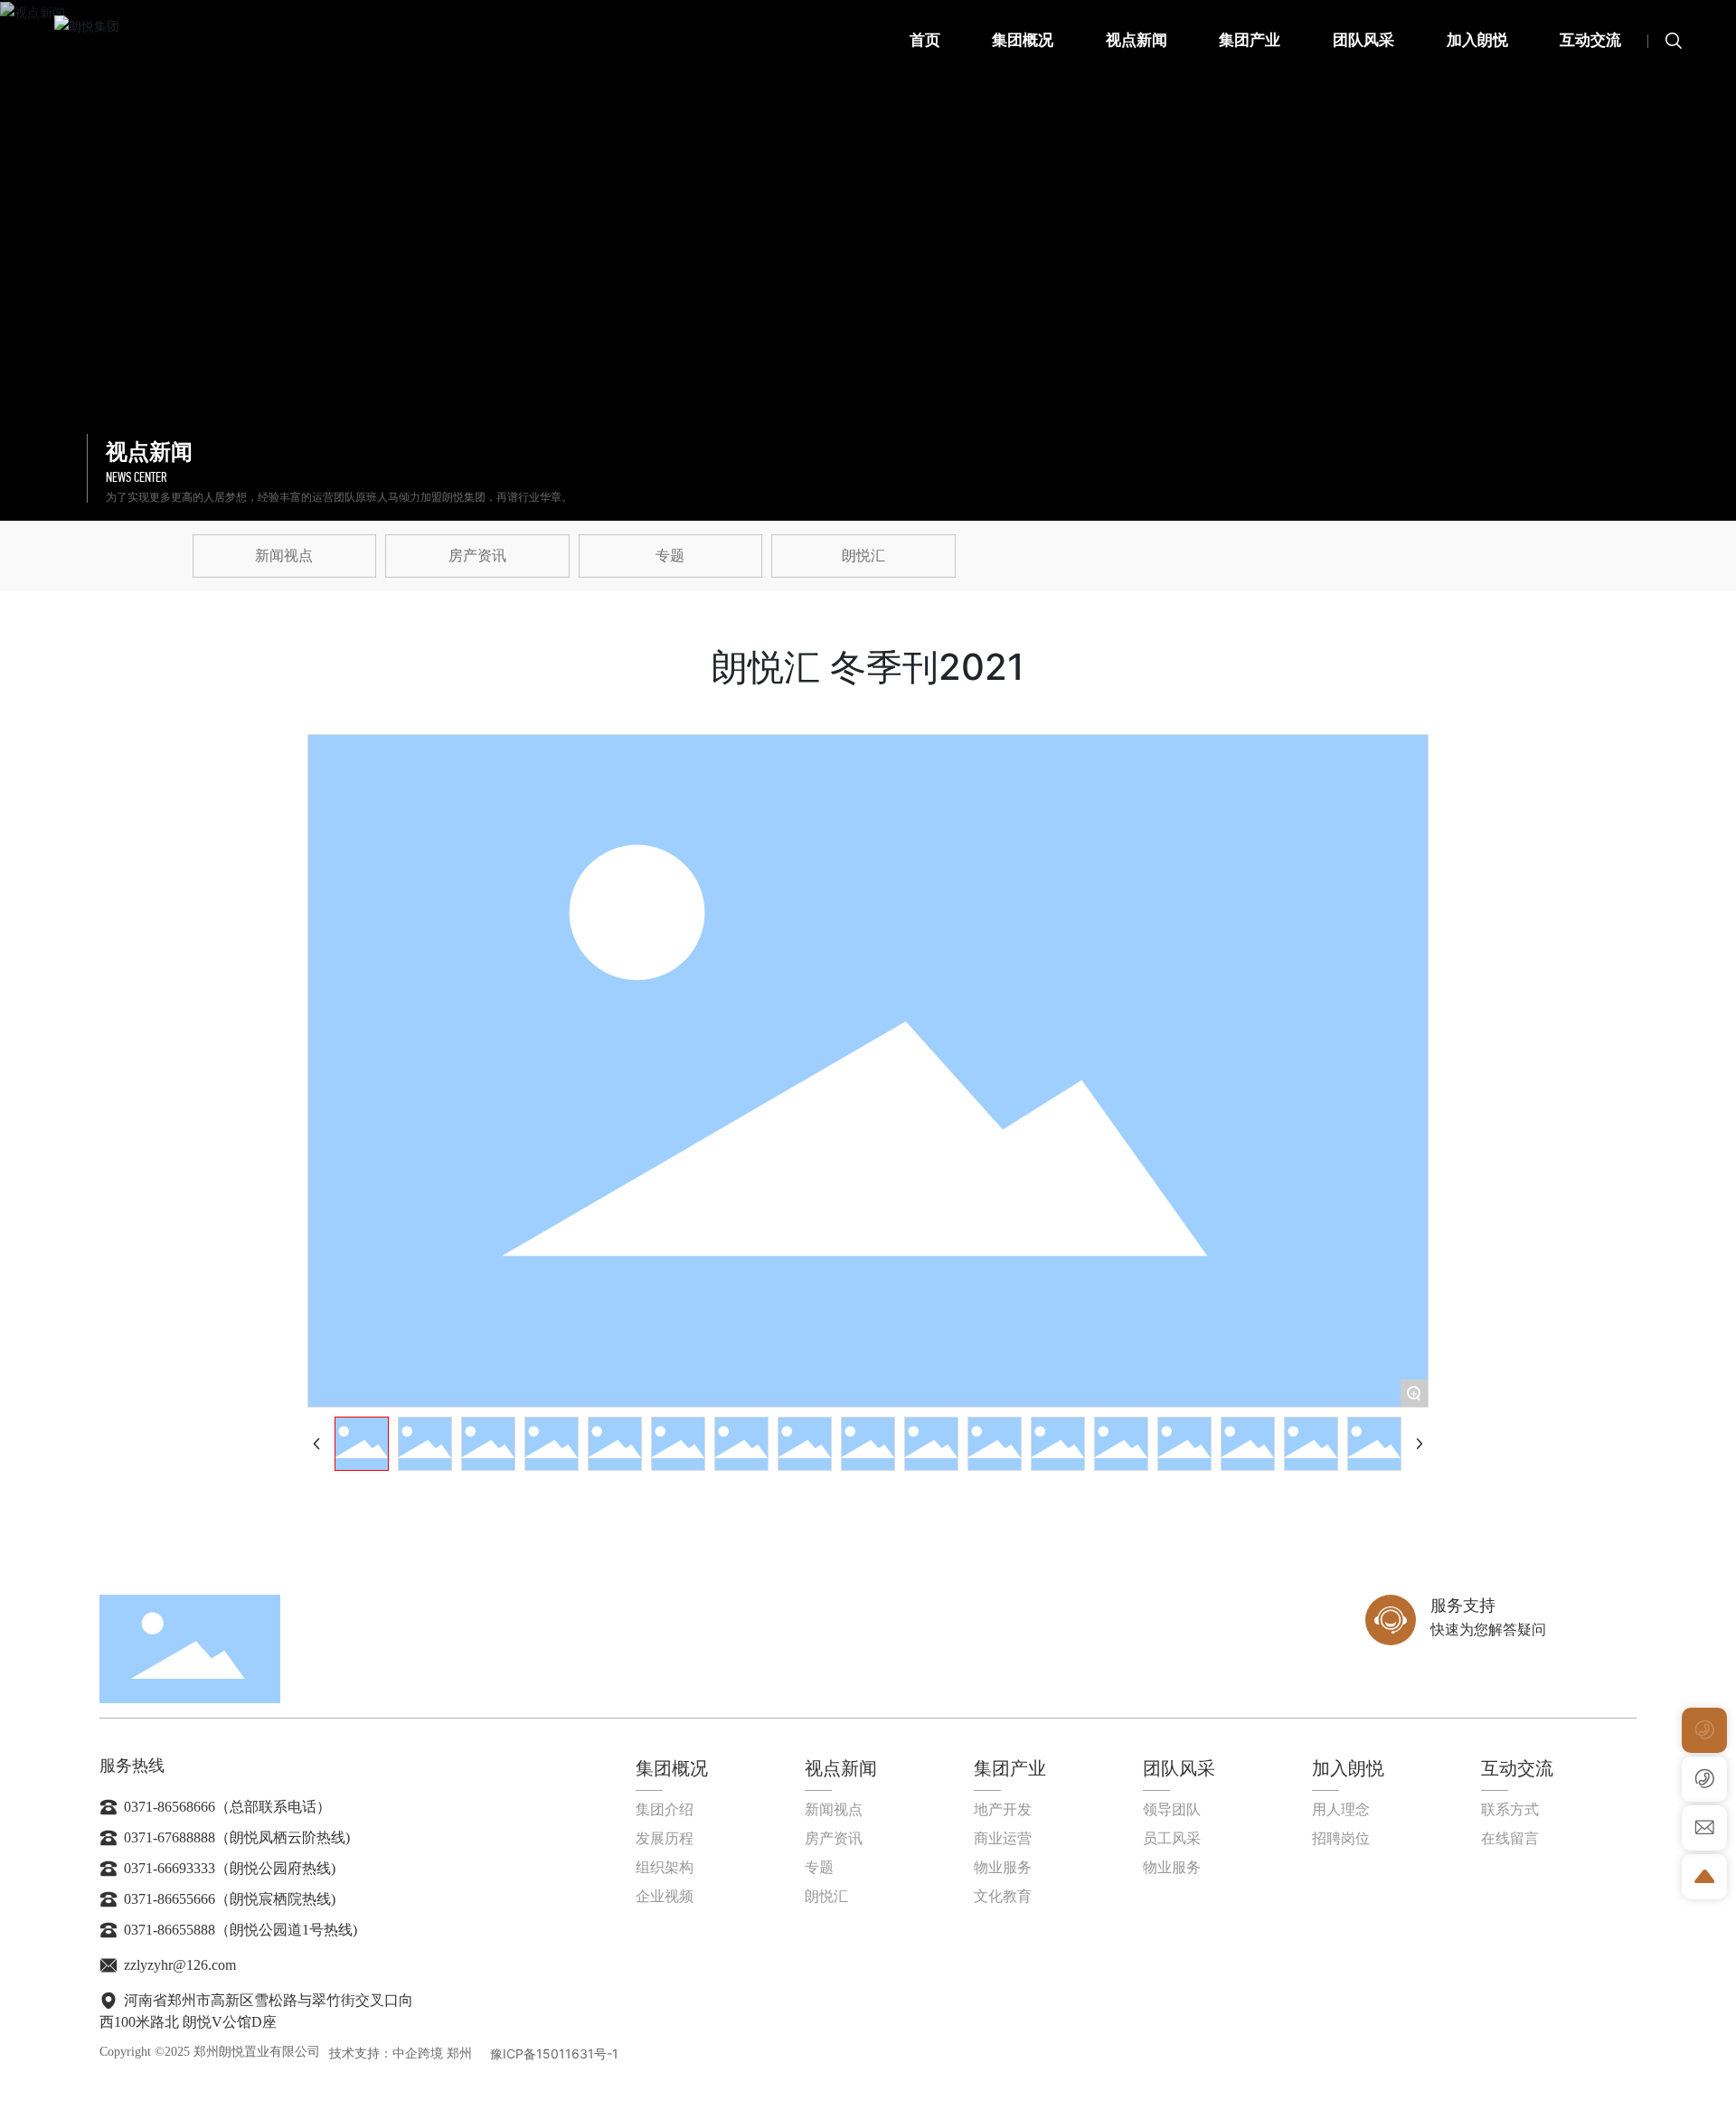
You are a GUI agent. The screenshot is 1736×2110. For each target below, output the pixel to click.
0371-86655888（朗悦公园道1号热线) (239, 1930)
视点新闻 (149, 452)
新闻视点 (284, 555)
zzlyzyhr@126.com (178, 1965)
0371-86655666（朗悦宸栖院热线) (228, 1899)
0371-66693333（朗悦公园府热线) (228, 1868)
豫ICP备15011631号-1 (554, 2053)
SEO (691, 2053)
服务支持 (1463, 1606)
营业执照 (649, 2053)
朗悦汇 (863, 555)
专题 (670, 555)
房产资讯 (477, 555)
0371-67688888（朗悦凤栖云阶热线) (235, 1837)
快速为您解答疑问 (1488, 1630)
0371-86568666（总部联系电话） (226, 1807)
